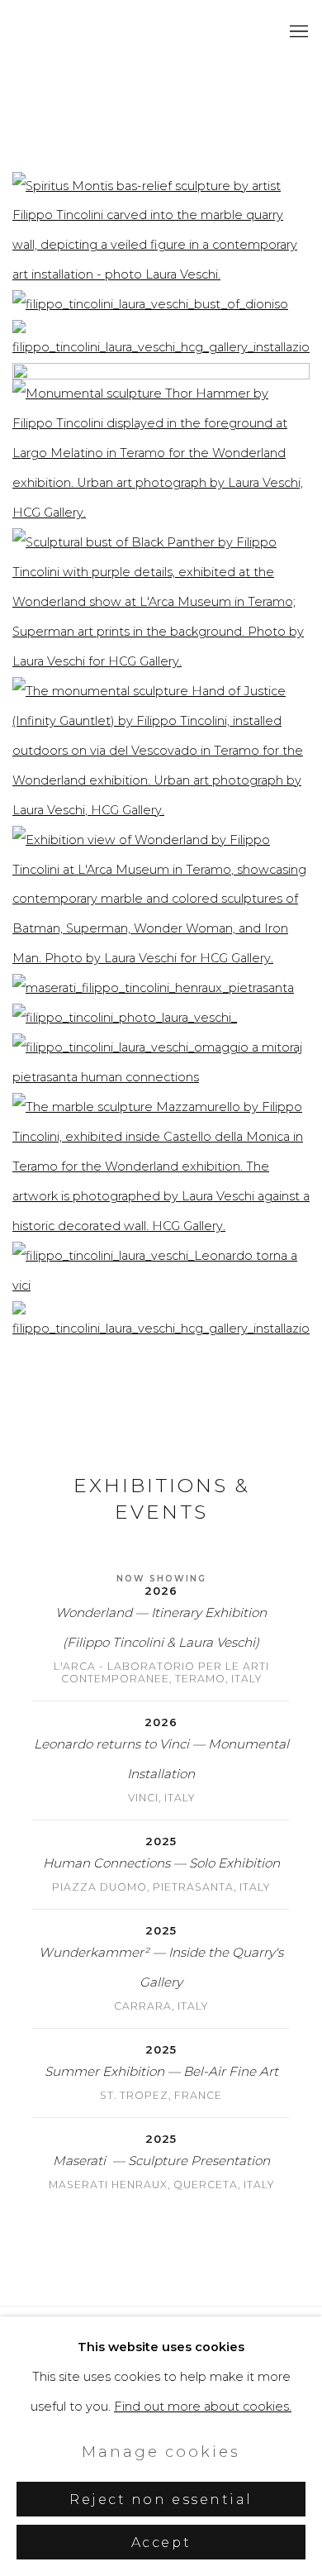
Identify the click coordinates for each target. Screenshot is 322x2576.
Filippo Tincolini (87, 32)
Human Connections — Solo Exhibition (161, 1863)
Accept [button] (161, 2543)
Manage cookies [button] (161, 2452)
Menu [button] (297, 32)
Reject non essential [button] (161, 2500)
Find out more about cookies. (203, 2407)
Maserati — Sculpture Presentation (161, 2161)
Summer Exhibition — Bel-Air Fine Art (161, 2071)
